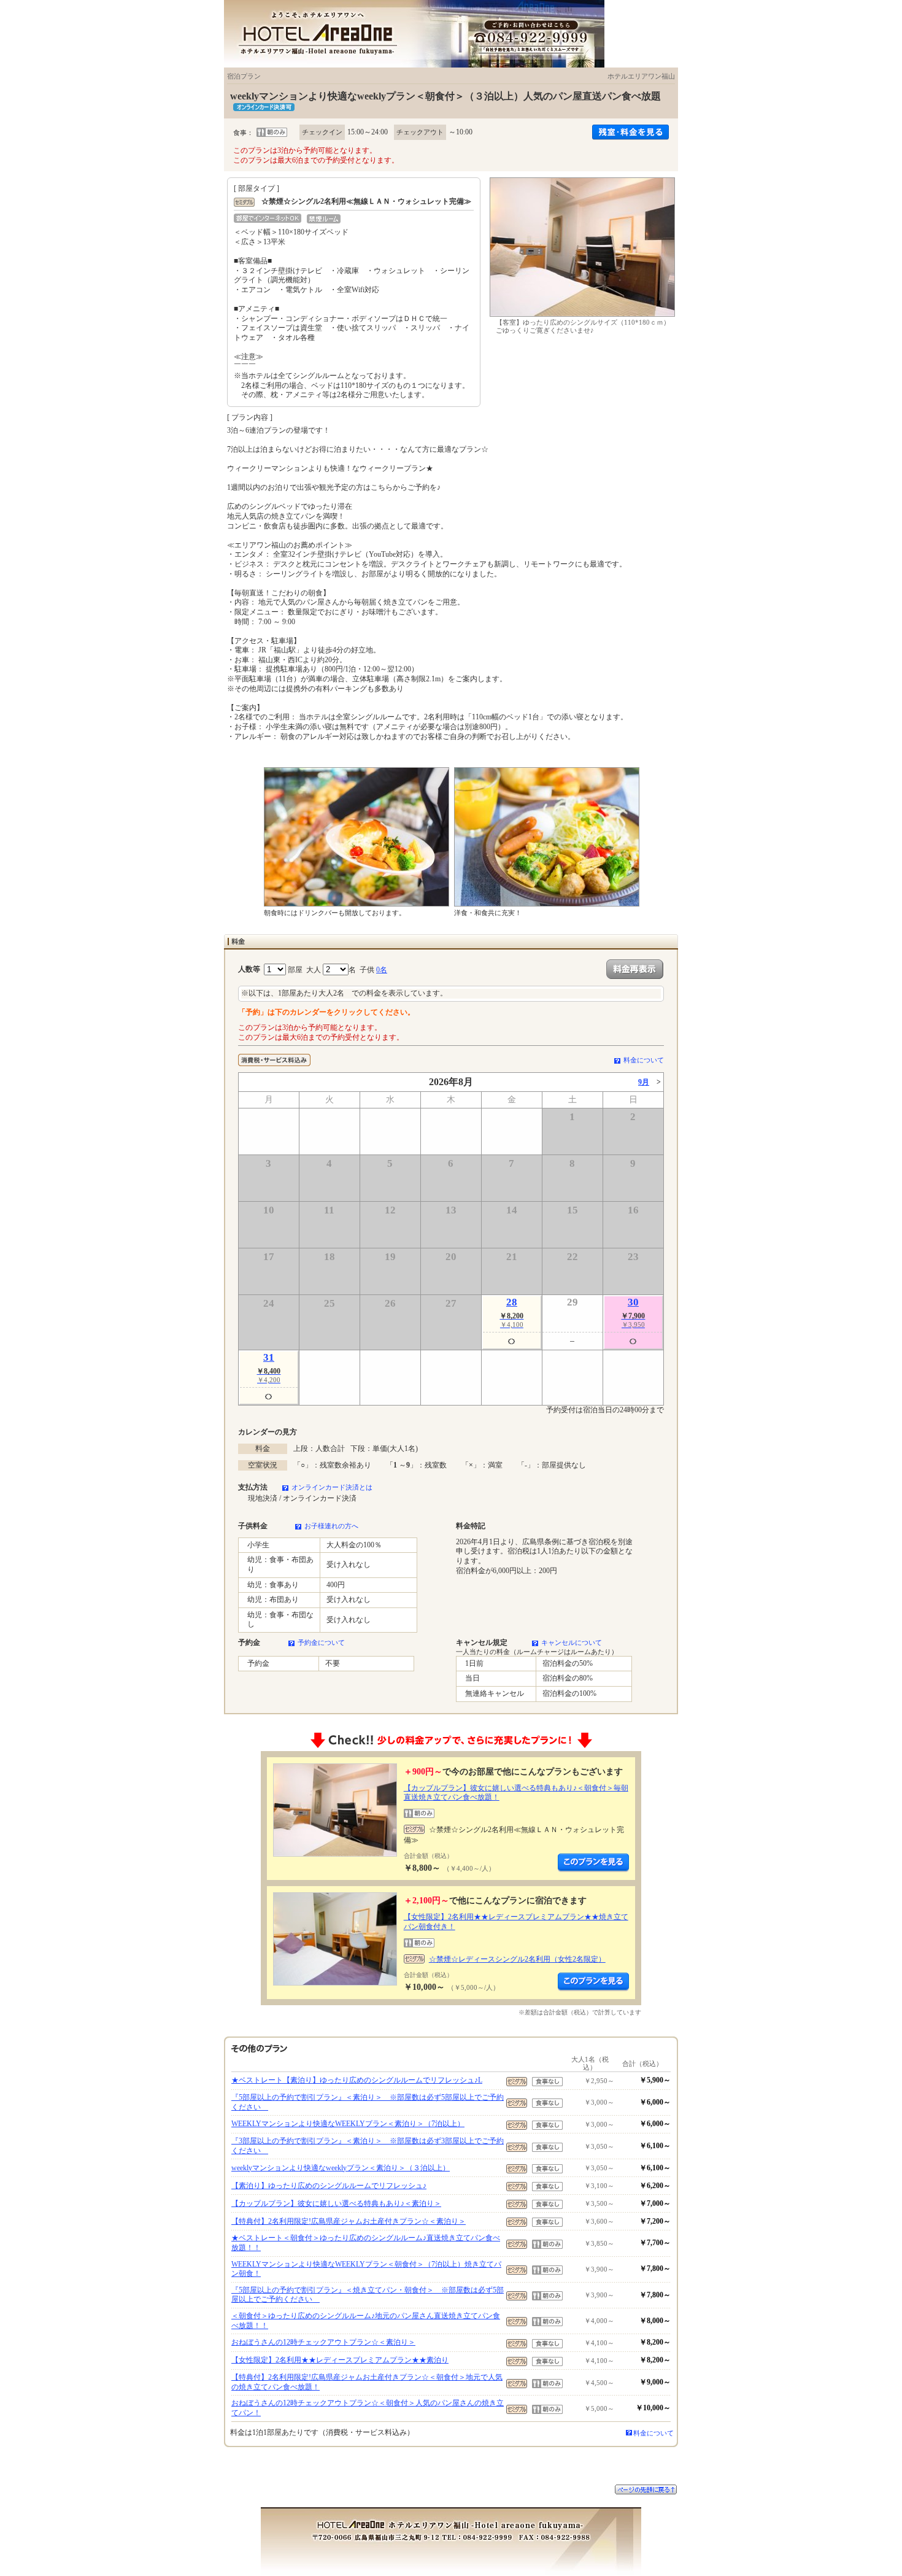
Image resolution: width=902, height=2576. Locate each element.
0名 (382, 970)
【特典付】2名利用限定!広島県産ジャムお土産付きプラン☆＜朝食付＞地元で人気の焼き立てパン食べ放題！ (367, 2382)
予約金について (321, 1642)
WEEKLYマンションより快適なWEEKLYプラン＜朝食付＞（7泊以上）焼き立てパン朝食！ (366, 2269)
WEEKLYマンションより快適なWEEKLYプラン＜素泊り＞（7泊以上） (348, 2124)
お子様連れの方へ (331, 1526)
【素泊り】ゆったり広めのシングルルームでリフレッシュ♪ (329, 2186)
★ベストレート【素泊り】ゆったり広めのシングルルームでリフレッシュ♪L (357, 2080)
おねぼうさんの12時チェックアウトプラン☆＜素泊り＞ (323, 2342)
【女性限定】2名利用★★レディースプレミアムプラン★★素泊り (340, 2360)
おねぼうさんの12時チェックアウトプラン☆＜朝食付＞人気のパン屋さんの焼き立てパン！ (368, 2408)
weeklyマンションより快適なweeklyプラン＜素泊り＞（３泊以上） (341, 2168)
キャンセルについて (572, 1642)
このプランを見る (593, 1863)
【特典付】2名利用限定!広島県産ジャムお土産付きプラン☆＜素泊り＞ (349, 2221)
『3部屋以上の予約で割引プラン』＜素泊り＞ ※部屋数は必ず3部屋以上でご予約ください (368, 2146)
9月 (644, 1082)
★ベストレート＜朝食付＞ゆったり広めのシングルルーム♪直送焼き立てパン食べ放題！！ (366, 2243)
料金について (644, 1060)
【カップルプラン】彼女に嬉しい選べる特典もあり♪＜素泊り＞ (336, 2203)
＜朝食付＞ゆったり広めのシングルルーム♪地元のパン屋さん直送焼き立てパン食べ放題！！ (366, 2321)
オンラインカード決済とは (332, 1487)
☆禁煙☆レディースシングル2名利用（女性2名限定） (517, 1959)
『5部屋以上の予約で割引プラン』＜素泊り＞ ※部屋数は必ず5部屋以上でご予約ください (368, 2102)
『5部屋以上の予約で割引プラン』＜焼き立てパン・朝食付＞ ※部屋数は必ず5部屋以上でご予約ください (368, 2295)
